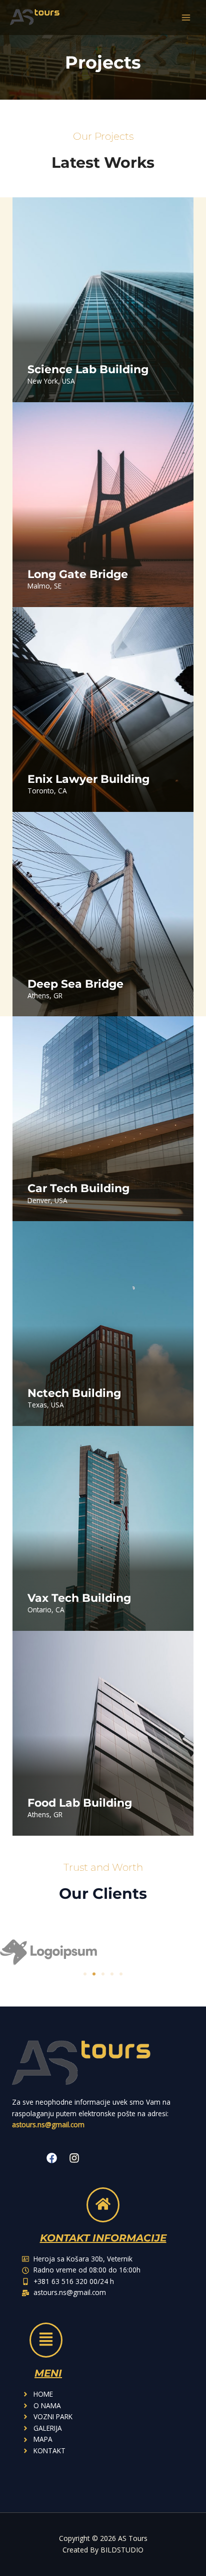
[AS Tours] (35, 17)
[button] (85, 1974)
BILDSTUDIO (122, 2550)
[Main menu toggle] (186, 18)
